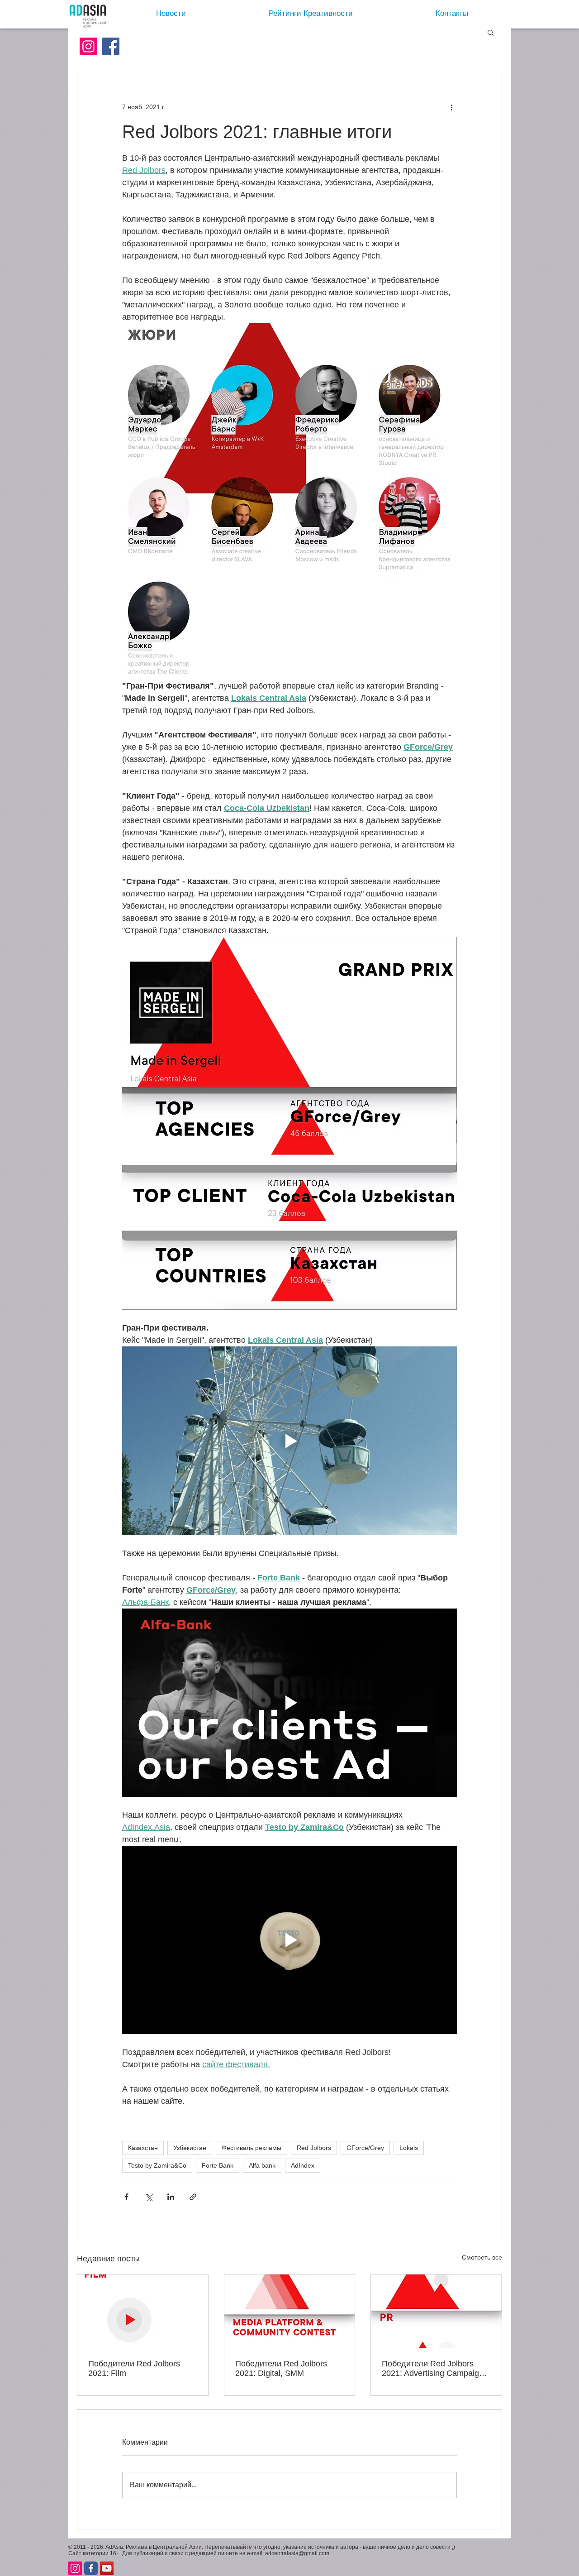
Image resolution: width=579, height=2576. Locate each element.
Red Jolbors (314, 2148)
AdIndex (303, 2165)
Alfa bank (262, 2165)
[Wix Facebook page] (91, 2568)
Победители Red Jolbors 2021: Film (134, 2368)
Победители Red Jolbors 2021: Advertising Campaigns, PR (436, 2369)
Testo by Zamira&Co (157, 2165)
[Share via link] (193, 2197)
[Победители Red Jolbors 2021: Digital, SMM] (290, 2311)
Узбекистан (190, 2148)
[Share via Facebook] (126, 2197)
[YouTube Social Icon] (107, 2568)
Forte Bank (218, 2165)
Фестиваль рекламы (252, 2148)
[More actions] (451, 107)
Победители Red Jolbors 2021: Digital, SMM (281, 2368)
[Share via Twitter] (149, 2197)
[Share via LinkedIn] (171, 2197)
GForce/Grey (365, 2148)
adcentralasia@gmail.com (297, 2553)
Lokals (409, 2148)
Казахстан (143, 2148)
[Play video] (289, 1441)
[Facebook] (111, 46)
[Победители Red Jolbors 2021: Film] (143, 2311)
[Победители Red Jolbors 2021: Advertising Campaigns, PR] (436, 2311)
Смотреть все (482, 2257)
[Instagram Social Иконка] (88, 46)
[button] (491, 32)
